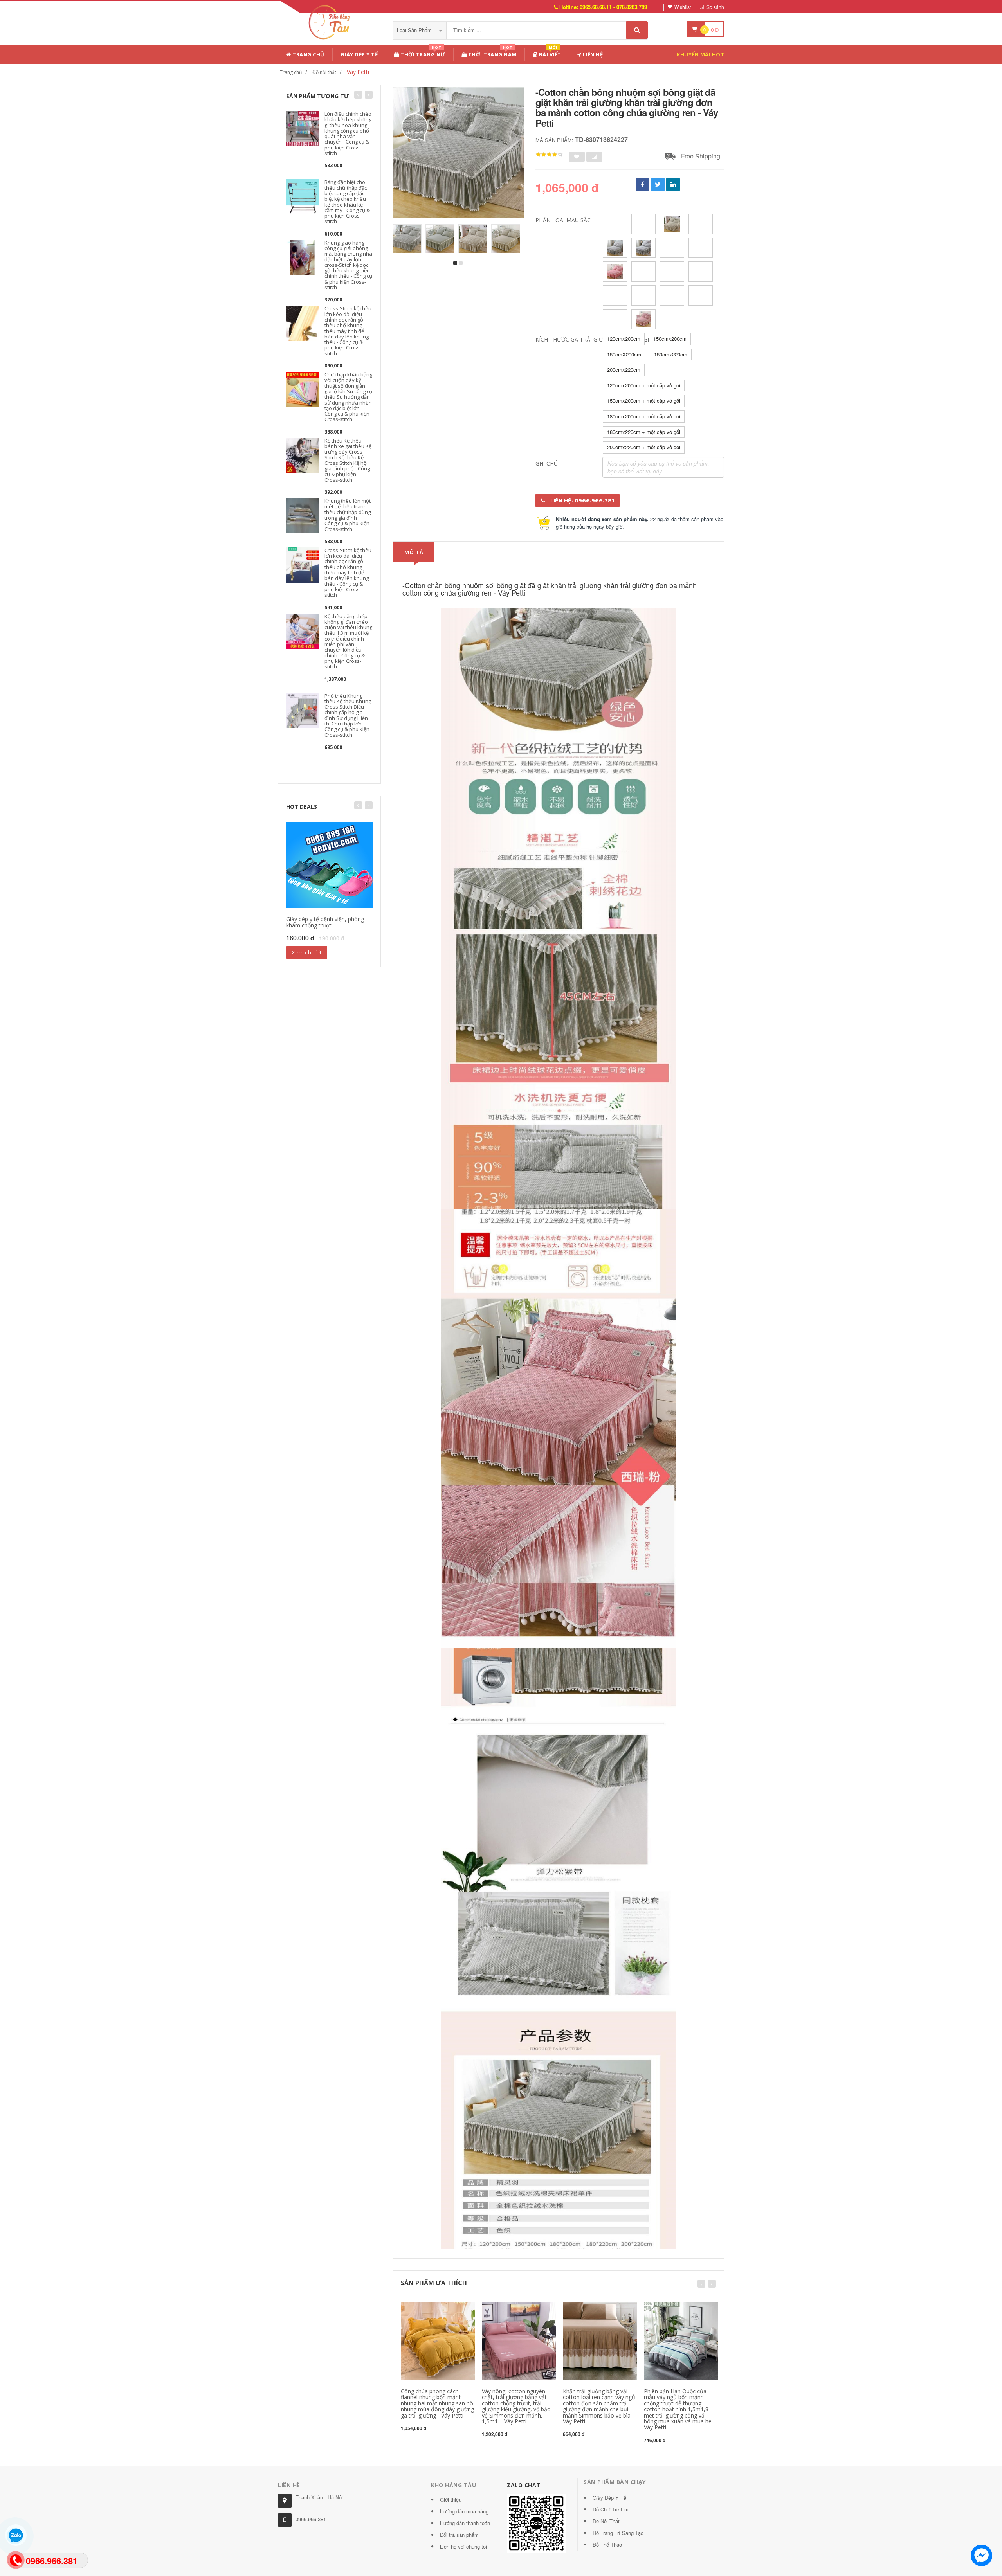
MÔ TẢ (414, 552)
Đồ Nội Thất (606, 2521)
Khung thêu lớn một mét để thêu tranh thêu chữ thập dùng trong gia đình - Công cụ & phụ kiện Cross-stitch (348, 515)
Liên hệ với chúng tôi (463, 2546)
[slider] (549, 155)
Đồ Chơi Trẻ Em (611, 2509)
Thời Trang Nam (492, 53)
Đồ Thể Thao (607, 2544)
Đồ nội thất (324, 72)
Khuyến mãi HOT (700, 54)
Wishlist (683, 7)
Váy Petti (358, 72)
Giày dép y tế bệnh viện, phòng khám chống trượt (325, 922)
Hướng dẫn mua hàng (464, 2511)
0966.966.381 (311, 2519)
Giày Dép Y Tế (359, 54)
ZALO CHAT (524, 2485)
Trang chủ (308, 54)
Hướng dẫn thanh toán (465, 2523)
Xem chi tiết (307, 952)
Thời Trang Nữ (422, 53)
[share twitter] (658, 185)
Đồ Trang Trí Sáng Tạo (618, 2533)
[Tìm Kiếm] (637, 30)
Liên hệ (592, 54)
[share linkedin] (673, 185)
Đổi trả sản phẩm (459, 2535)
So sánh (715, 7)
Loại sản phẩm (415, 30)
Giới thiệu (451, 2499)
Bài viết (549, 53)
